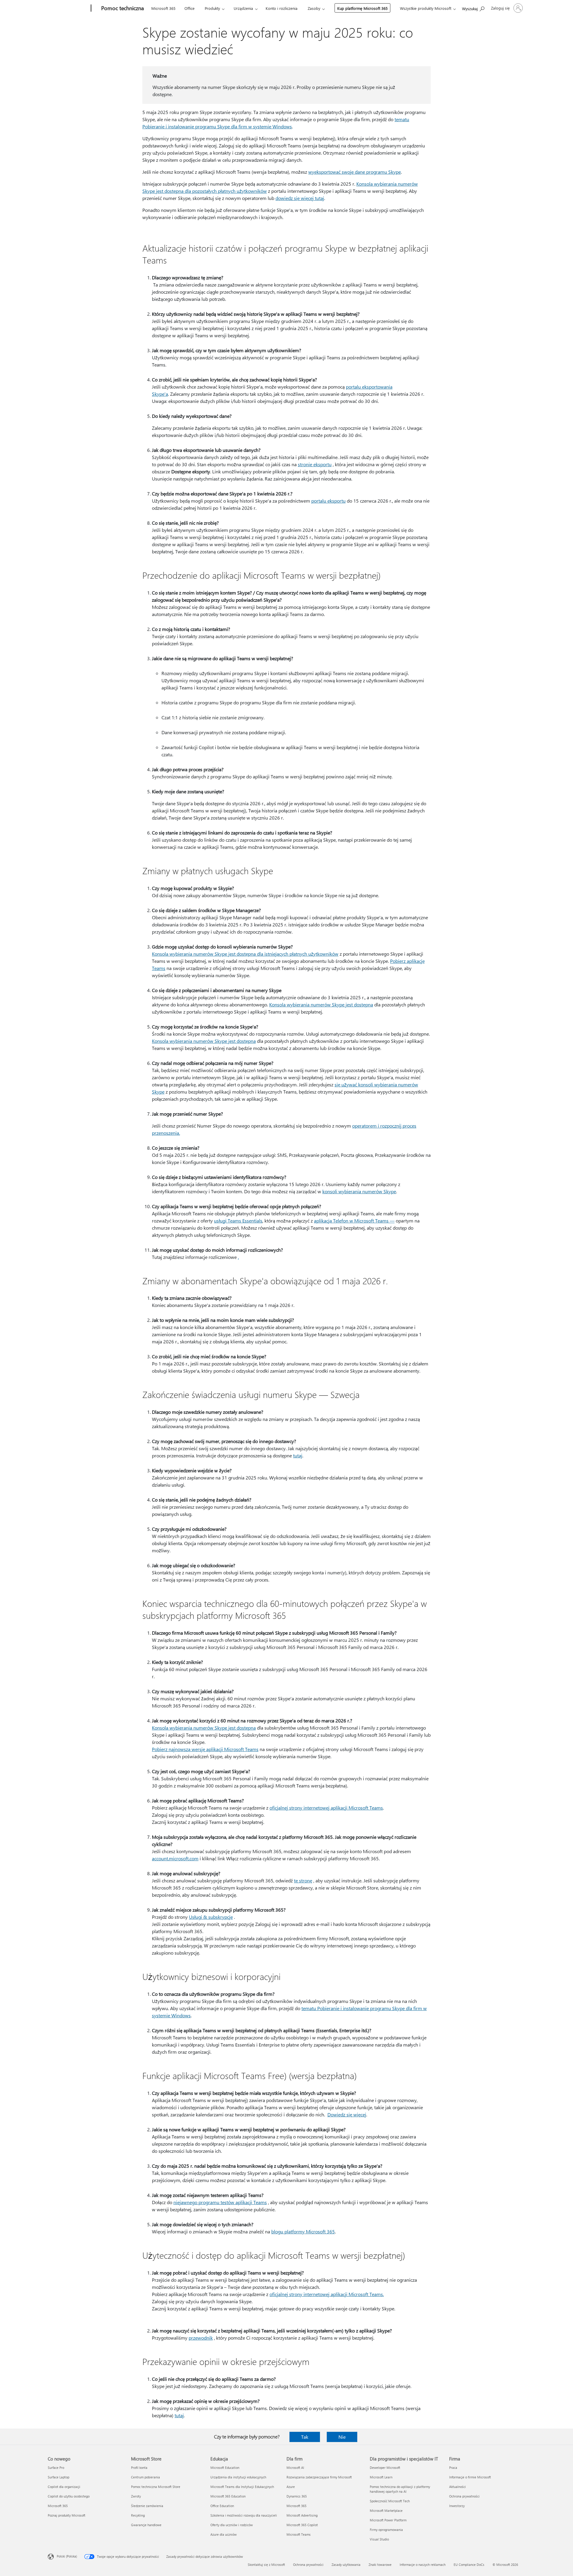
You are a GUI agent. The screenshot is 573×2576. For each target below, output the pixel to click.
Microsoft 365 (163, 8)
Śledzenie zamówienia (147, 2506)
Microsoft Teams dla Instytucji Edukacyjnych (242, 2487)
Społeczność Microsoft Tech (390, 2501)
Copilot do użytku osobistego (69, 2496)
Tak (305, 2437)
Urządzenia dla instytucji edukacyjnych (238, 2477)
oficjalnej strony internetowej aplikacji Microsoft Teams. (327, 2294)
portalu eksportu (328, 501)
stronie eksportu (315, 464)
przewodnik (201, 2338)
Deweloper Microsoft (385, 2468)
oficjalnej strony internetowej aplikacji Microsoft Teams (326, 1808)
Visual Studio (379, 2539)
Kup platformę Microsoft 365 (362, 8)
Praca (453, 2468)
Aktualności (458, 2487)
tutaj (298, 1455)
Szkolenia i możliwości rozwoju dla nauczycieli (244, 2515)
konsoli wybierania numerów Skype (359, 1191)
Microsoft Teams (299, 2534)
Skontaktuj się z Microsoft (266, 2565)
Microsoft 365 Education (228, 2496)
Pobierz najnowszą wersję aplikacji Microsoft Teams (205, 1749)
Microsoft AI (295, 2468)
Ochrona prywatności (464, 2496)
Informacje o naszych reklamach (423, 2565)
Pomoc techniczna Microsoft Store (156, 2487)
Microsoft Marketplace (386, 2510)
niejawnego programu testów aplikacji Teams (220, 2202)
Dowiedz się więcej (347, 2114)
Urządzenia (243, 8)
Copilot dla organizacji (64, 2487)
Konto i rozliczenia (282, 8)
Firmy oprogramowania (386, 2530)
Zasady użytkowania (346, 2565)
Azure (291, 2487)
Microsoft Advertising (302, 2515)
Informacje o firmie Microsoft (470, 2477)
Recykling (138, 2515)
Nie (342, 2437)
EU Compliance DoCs (469, 2565)
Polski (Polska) (67, 2556)
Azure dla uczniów (224, 2534)
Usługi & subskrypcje (211, 1917)
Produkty (212, 8)
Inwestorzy (457, 2506)
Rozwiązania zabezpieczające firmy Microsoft (319, 2477)
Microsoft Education (225, 2468)
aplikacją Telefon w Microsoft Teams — (354, 1221)
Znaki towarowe (380, 2565)
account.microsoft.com (175, 1858)
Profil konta (139, 2468)
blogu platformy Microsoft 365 (303, 2231)
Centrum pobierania (145, 2477)
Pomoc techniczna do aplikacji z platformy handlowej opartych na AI (400, 2489)
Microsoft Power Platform (388, 2520)
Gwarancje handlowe (146, 2525)
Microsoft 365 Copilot (302, 2525)
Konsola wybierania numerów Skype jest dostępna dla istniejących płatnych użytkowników (245, 954)
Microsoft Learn (381, 2477)
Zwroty (136, 2496)
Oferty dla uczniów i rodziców (232, 2525)
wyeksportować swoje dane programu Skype (355, 172)
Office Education (222, 2506)
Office (190, 8)
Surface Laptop (58, 2477)
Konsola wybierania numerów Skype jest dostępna (321, 1004)
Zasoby (314, 8)
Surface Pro (56, 2468)
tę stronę (303, 1880)
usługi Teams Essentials (238, 1221)
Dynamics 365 (297, 2496)
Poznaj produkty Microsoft (67, 2515)
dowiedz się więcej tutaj (300, 198)
